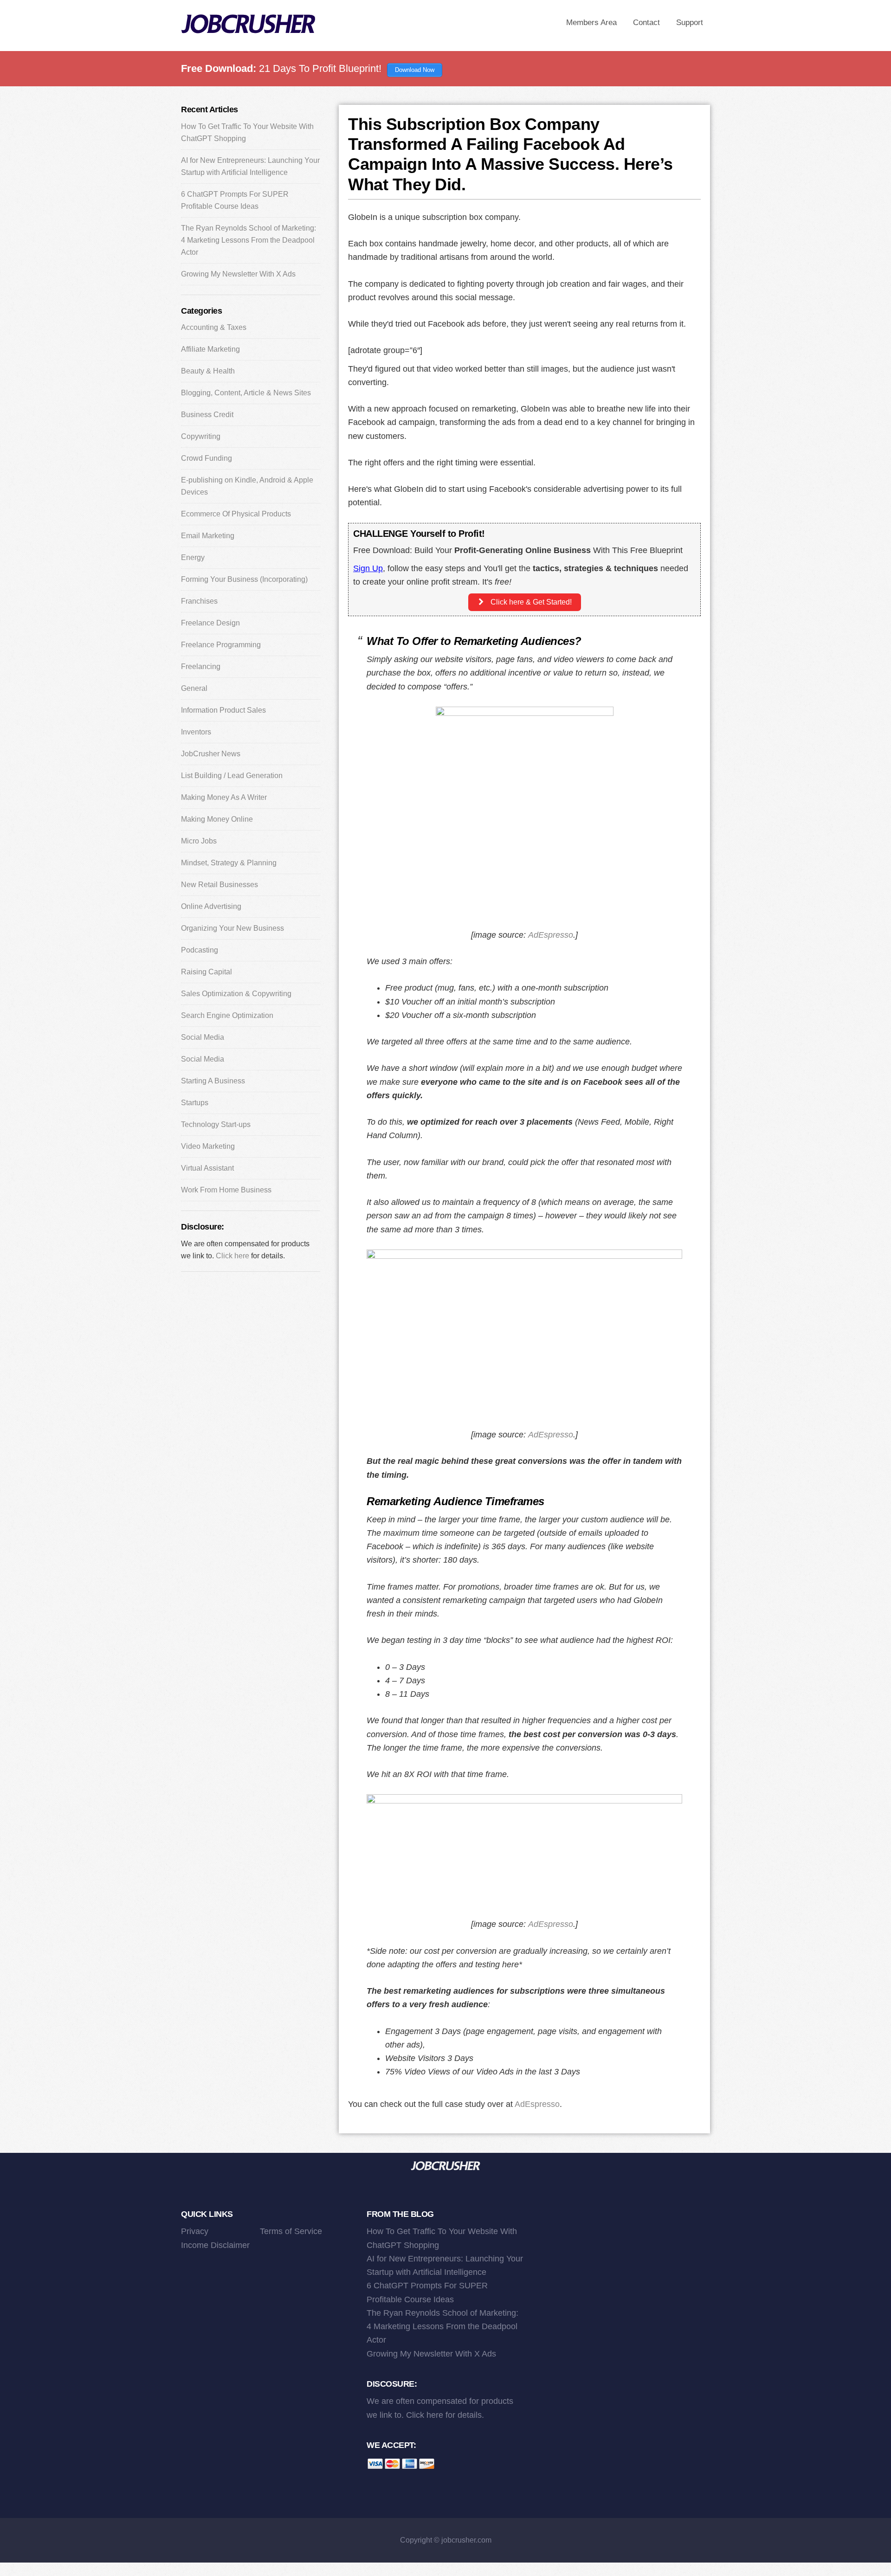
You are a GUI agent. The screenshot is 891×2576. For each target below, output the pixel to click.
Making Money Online (217, 819)
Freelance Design (210, 623)
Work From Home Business (226, 1190)
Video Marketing (208, 1146)
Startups (195, 1103)
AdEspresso (551, 935)
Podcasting (200, 950)
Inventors (196, 732)
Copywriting (201, 436)
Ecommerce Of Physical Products (236, 514)
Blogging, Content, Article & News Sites (246, 393)
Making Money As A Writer (224, 797)
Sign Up (368, 568)
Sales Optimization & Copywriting (236, 994)
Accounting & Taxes (214, 327)
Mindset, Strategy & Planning (229, 863)
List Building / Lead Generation (232, 776)
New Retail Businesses (220, 885)
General (194, 688)
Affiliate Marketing (210, 349)
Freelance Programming (221, 645)
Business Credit (207, 415)
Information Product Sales (223, 710)
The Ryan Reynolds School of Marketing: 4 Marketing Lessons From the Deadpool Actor (249, 240)
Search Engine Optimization (227, 1015)
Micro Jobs (199, 841)
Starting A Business (213, 1081)
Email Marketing (208, 536)
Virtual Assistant (207, 1168)
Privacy (195, 2231)
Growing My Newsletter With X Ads (238, 274)
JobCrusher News (211, 754)
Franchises (199, 601)
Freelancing (201, 667)
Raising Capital (207, 972)
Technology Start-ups (216, 1124)
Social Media (203, 1037)
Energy (193, 557)
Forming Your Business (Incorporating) (244, 579)
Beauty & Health (208, 371)
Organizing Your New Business (232, 928)
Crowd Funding (207, 458)
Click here (232, 1256)
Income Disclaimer (215, 2245)
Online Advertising (211, 906)
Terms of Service (291, 2231)
